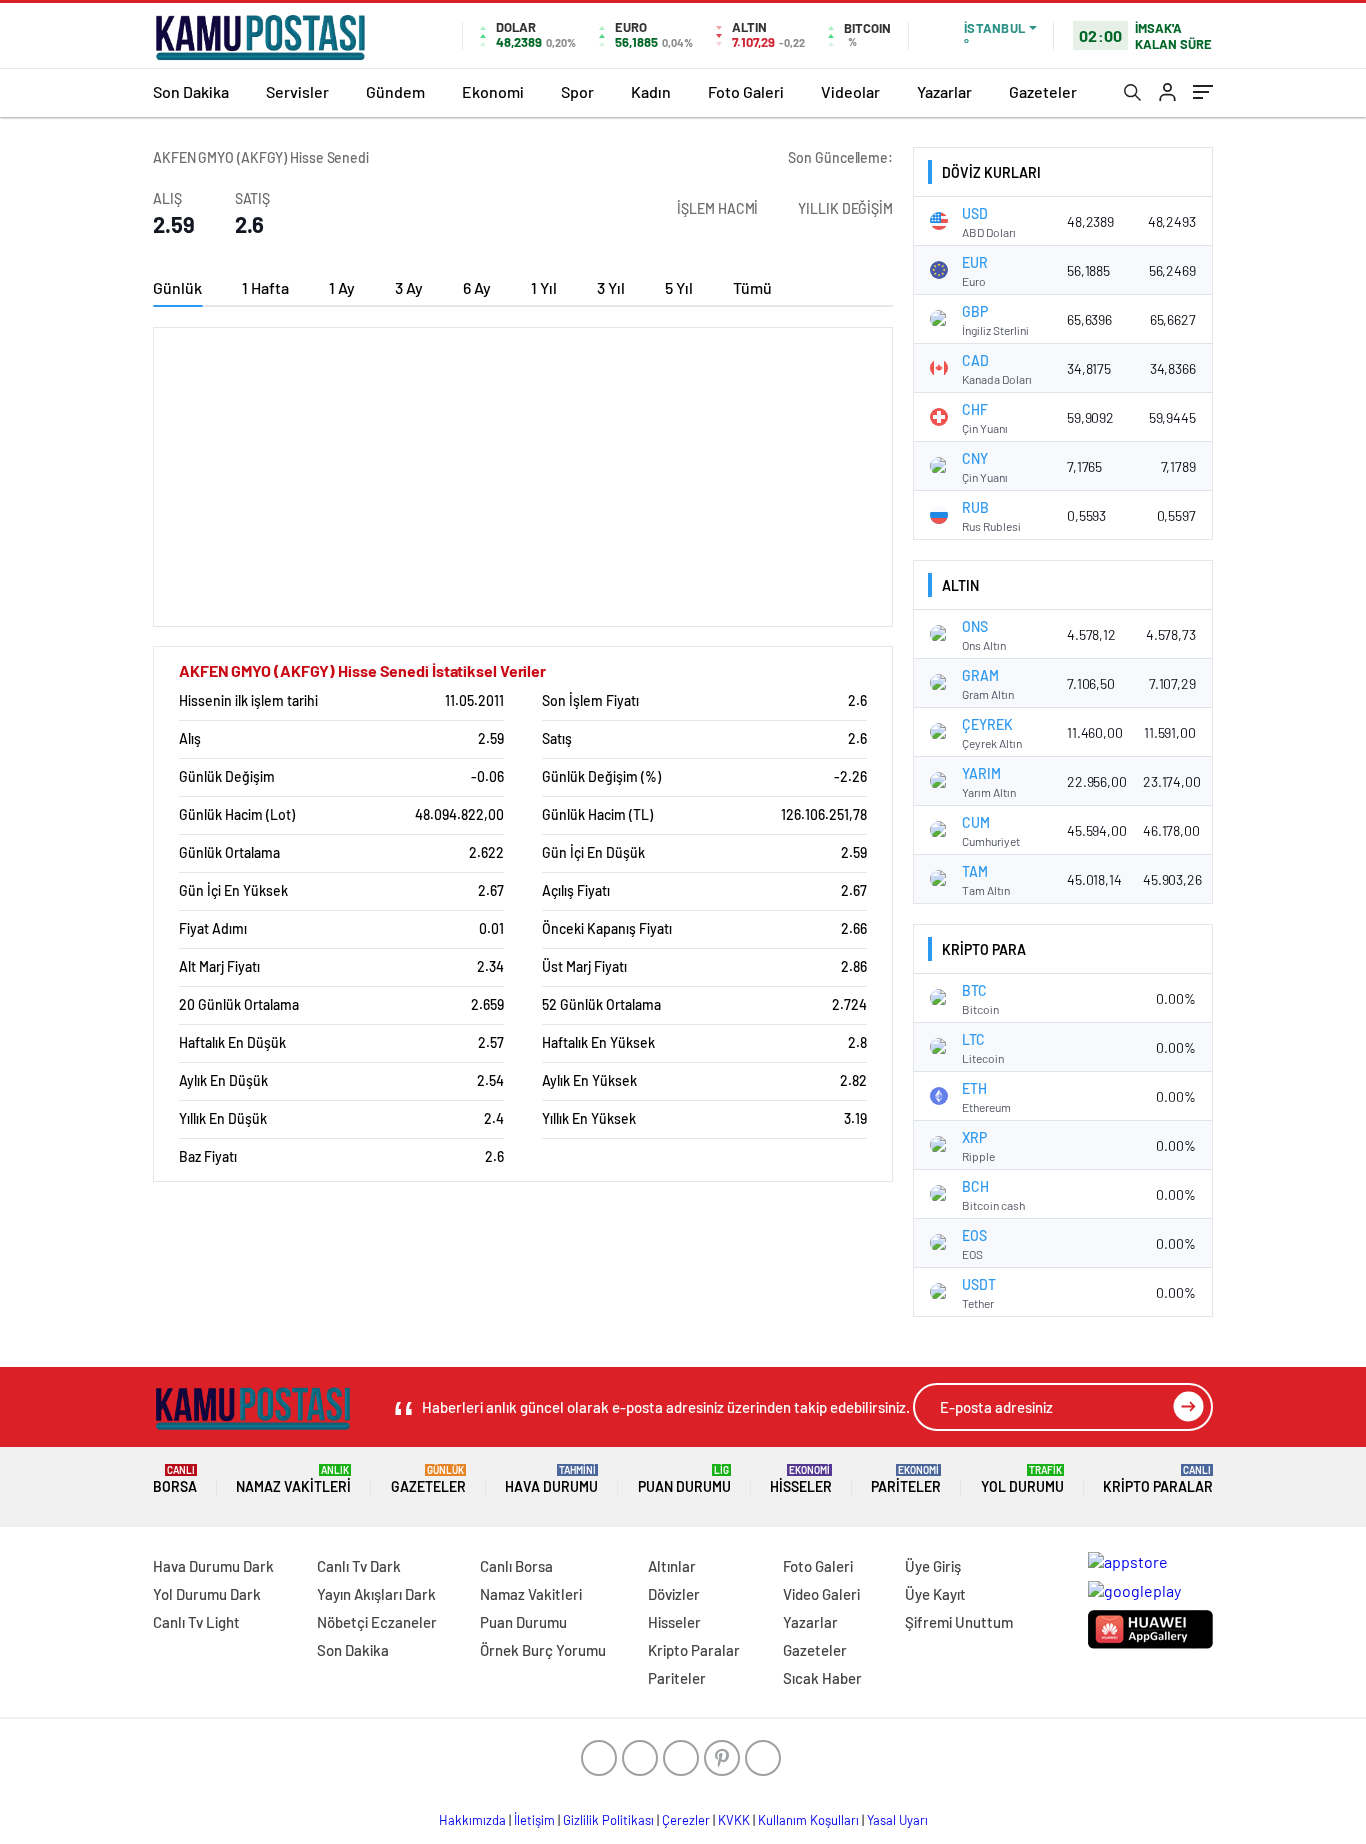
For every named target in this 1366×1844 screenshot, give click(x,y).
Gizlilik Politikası (608, 1820)
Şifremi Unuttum (959, 1622)
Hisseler (801, 1479)
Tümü (752, 287)
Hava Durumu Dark (213, 1566)
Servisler (297, 91)
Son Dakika (191, 91)
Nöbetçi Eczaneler (377, 1622)
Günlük (177, 287)
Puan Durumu (684, 1479)
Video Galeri (821, 1594)
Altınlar (672, 1566)
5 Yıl (679, 287)
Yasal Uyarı (897, 1820)
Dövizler (674, 1594)
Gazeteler (1043, 91)
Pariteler (906, 1479)
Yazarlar (944, 91)
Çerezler (686, 1820)
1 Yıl (544, 287)
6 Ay (477, 287)
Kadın (651, 91)
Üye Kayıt (935, 1594)
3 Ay (409, 287)
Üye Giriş (933, 1566)
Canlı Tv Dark (359, 1566)
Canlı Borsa (516, 1566)
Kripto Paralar (1158, 1479)
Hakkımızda (472, 1820)
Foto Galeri (746, 91)
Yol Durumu (1022, 1479)
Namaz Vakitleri (293, 1479)
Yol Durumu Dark (207, 1594)
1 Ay (342, 287)
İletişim (534, 1820)
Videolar (850, 91)
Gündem (395, 91)
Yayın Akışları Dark (376, 1594)
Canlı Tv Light (196, 1622)
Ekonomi (493, 91)
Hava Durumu (551, 1479)
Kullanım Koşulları (808, 1820)
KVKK (734, 1820)
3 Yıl (611, 287)
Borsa (175, 1479)
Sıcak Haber (822, 1678)
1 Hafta (265, 287)
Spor (577, 91)
